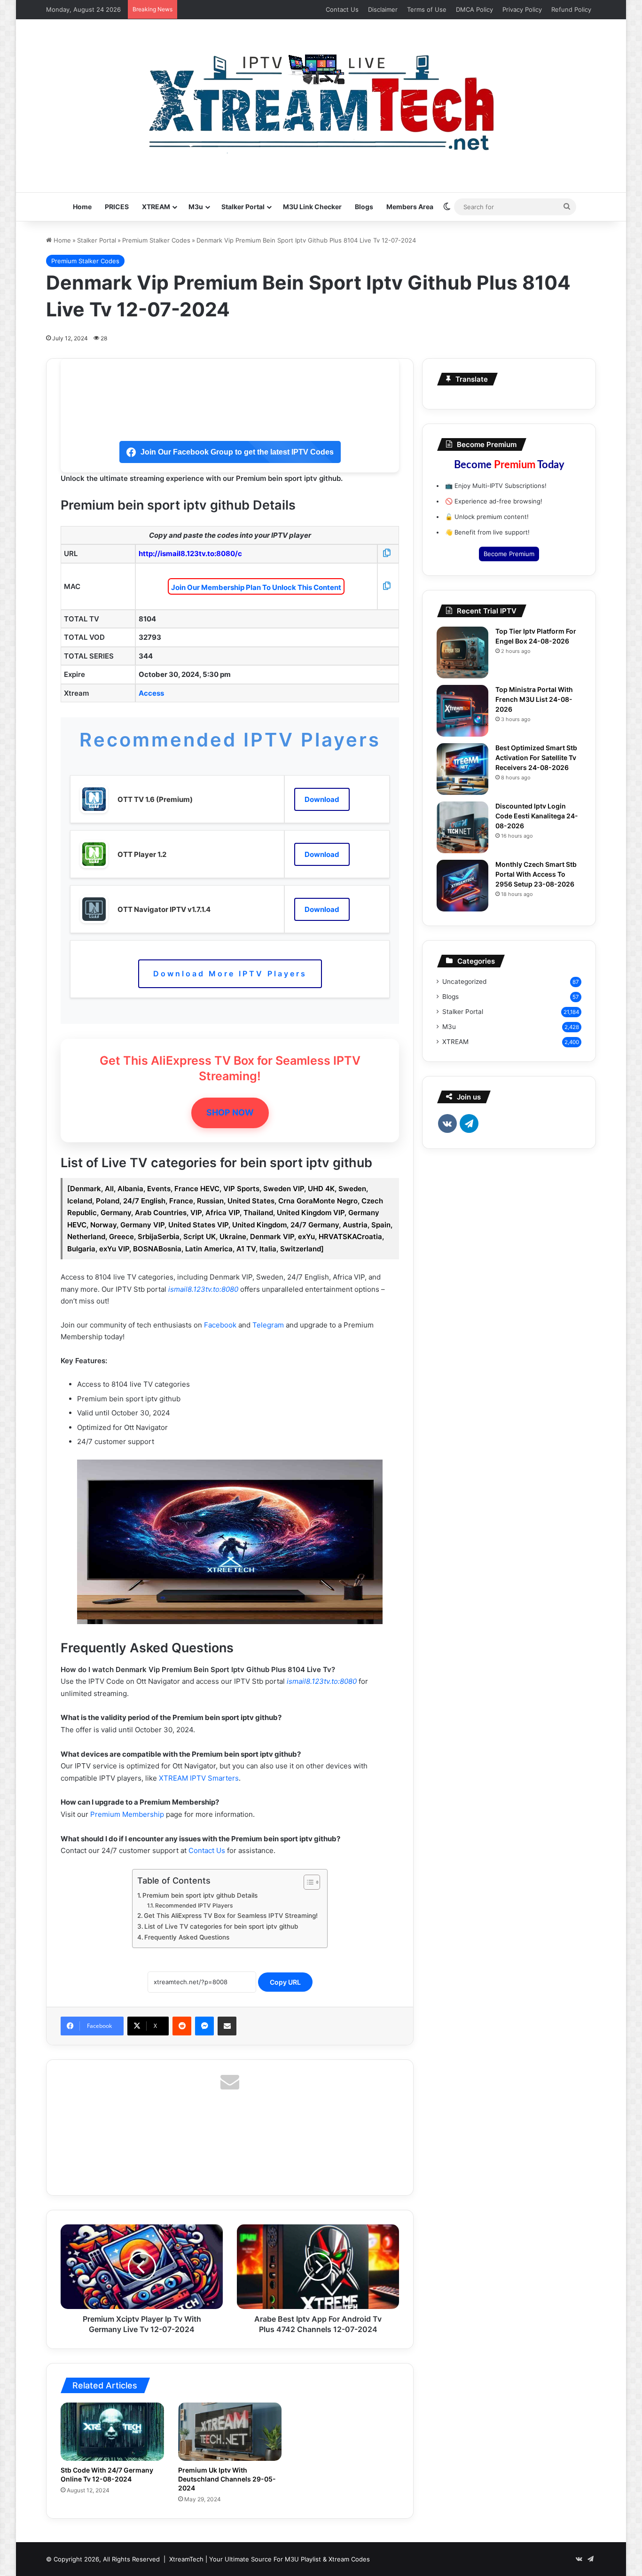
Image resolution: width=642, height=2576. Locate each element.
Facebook (220, 1325)
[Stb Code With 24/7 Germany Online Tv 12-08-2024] (112, 2432)
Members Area (410, 207)
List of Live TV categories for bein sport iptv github (221, 1926)
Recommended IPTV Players (194, 1905)
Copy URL (285, 1982)
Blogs (364, 207)
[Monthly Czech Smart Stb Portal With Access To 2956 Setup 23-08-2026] (462, 886)
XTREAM (156, 207)
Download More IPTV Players (230, 974)
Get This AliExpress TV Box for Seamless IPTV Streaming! (231, 1916)
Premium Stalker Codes (156, 240)
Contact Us (342, 9)
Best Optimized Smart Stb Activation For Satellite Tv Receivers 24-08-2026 (536, 758)
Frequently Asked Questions (187, 1937)
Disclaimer (383, 9)
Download (322, 799)
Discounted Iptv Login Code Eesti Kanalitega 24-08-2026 (537, 816)
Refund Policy (571, 9)
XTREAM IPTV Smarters (199, 1778)
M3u (196, 207)
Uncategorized (464, 982)
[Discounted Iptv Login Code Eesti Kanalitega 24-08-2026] (462, 827)
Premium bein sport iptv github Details (200, 1895)
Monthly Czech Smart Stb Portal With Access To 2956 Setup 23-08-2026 (536, 874)
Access (151, 693)
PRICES (117, 207)
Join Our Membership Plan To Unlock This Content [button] (256, 587)
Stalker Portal (243, 207)
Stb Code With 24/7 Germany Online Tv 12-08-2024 (107, 2474)
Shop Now (230, 1112)
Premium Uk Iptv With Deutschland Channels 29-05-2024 (227, 2479)
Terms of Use (427, 9)
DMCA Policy (474, 9)
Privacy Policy (522, 9)
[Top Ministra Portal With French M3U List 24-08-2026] (462, 711)
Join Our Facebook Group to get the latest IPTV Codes (237, 452)
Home (82, 207)
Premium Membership (127, 1814)
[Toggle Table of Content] (307, 1882)
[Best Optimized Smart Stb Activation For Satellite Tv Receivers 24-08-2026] (462, 769)
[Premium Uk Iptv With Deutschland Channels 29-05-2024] (230, 2432)
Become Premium (509, 554)
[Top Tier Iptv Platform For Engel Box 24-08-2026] (462, 652)
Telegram (268, 1325)
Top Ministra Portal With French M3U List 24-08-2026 (534, 699)
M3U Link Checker (312, 207)
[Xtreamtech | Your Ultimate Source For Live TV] (321, 101)
